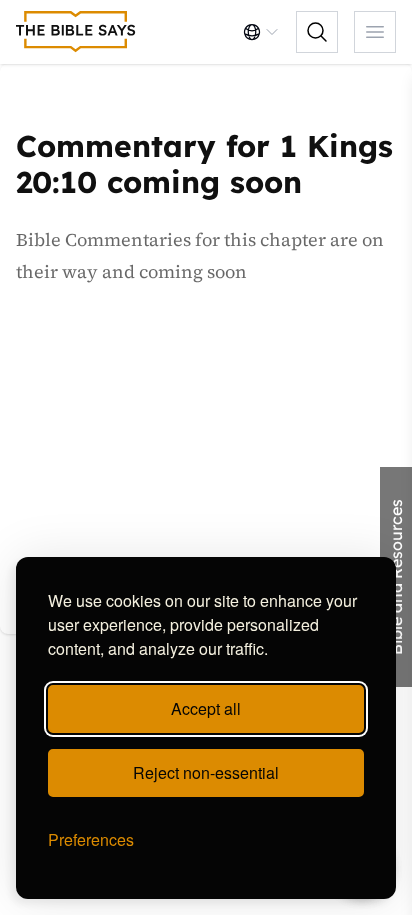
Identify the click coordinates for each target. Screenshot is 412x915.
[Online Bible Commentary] (76, 32)
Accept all (206, 708)
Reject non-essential (206, 772)
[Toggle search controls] (317, 32)
